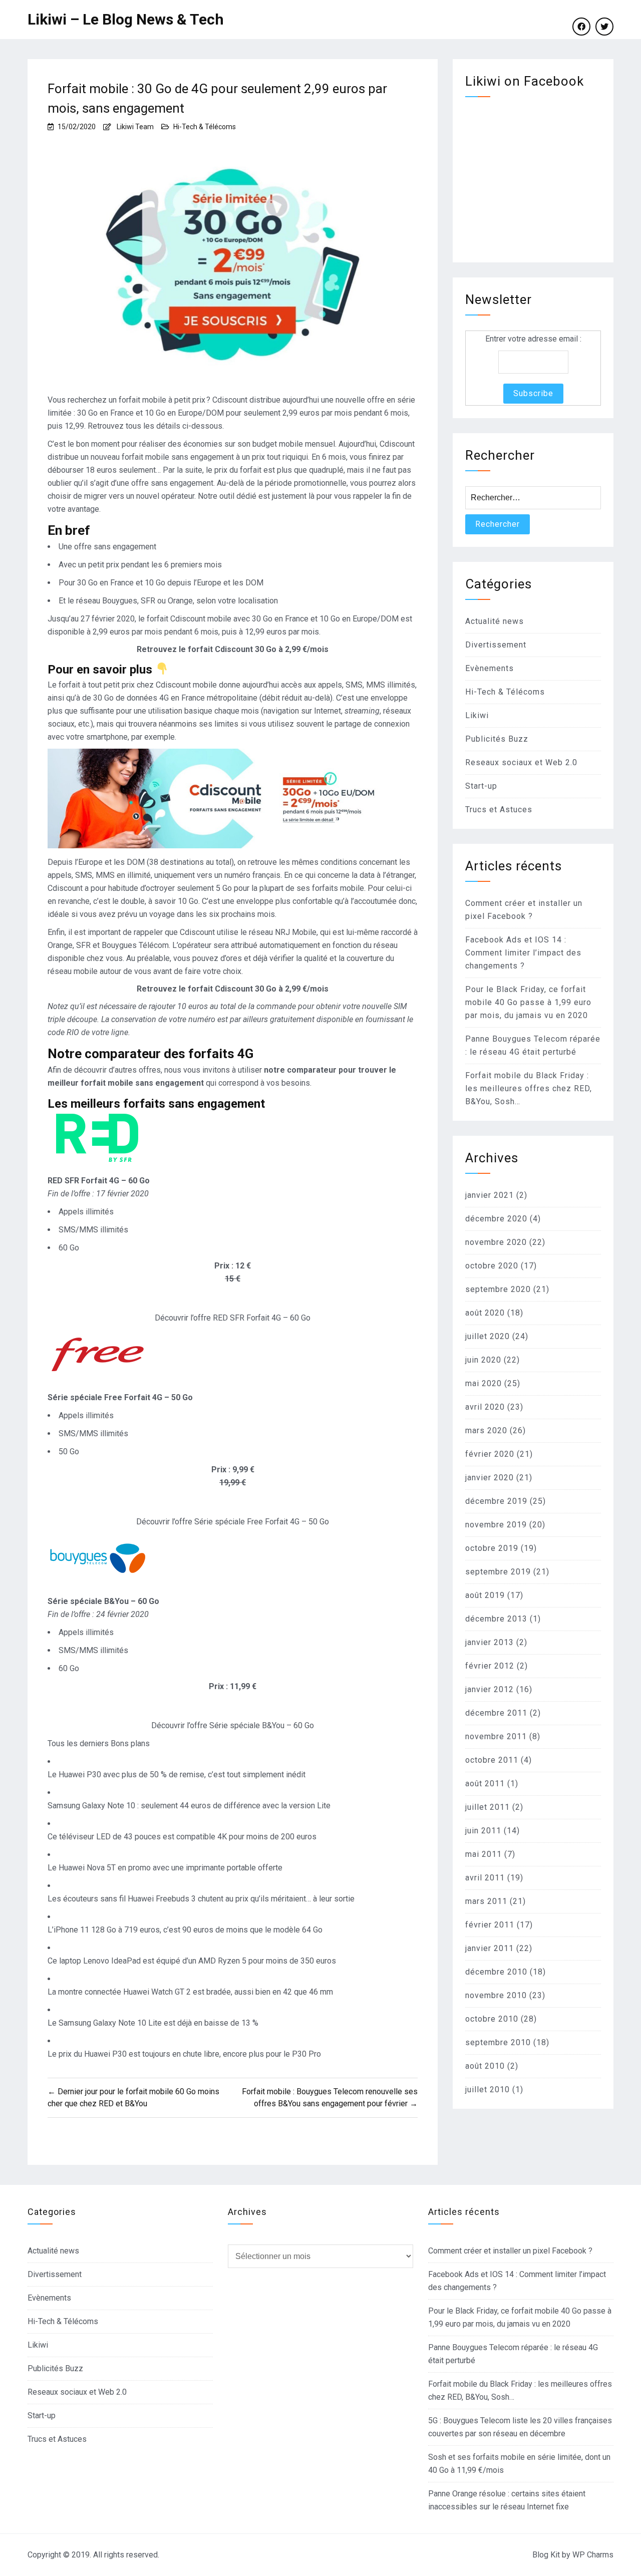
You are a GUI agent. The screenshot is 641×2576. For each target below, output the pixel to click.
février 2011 (490, 1925)
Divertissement (496, 645)
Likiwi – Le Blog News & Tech (126, 19)
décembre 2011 (496, 1713)
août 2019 (485, 1595)
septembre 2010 (498, 2042)
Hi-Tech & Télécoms (205, 127)
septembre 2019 (498, 1572)
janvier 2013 (490, 1642)
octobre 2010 (492, 2019)
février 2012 (490, 1666)
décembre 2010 (496, 1972)
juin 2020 (483, 1360)
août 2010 (485, 2066)
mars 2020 (486, 1430)
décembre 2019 (496, 1501)
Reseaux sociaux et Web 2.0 (521, 762)
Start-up (481, 786)
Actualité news (495, 621)
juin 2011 (483, 1831)
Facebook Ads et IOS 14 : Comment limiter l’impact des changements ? (523, 953)
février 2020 (490, 1454)
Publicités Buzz (497, 739)
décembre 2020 (496, 1219)
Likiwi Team (135, 127)
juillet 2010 (488, 2089)
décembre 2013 (496, 1619)
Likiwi (477, 715)
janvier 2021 (490, 1195)
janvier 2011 (490, 1948)
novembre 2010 (496, 1995)
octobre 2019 (492, 1548)
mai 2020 (484, 1383)
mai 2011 (484, 1854)
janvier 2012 (490, 1689)
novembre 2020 (496, 1242)
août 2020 (485, 1313)
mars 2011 (486, 1901)
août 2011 (485, 1784)
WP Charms (593, 2555)
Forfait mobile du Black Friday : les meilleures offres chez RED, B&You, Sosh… (529, 1088)
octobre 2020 (492, 1266)
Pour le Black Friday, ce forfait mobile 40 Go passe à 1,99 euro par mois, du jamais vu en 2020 (528, 1002)
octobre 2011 (492, 1760)
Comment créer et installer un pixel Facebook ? (510, 2251)
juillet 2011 (488, 1807)
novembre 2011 (496, 1736)
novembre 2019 (496, 1525)
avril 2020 (485, 1407)
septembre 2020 (498, 1289)
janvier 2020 (490, 1478)
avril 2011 (485, 1878)
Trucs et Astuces (499, 810)
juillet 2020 (488, 1336)
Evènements (490, 668)
